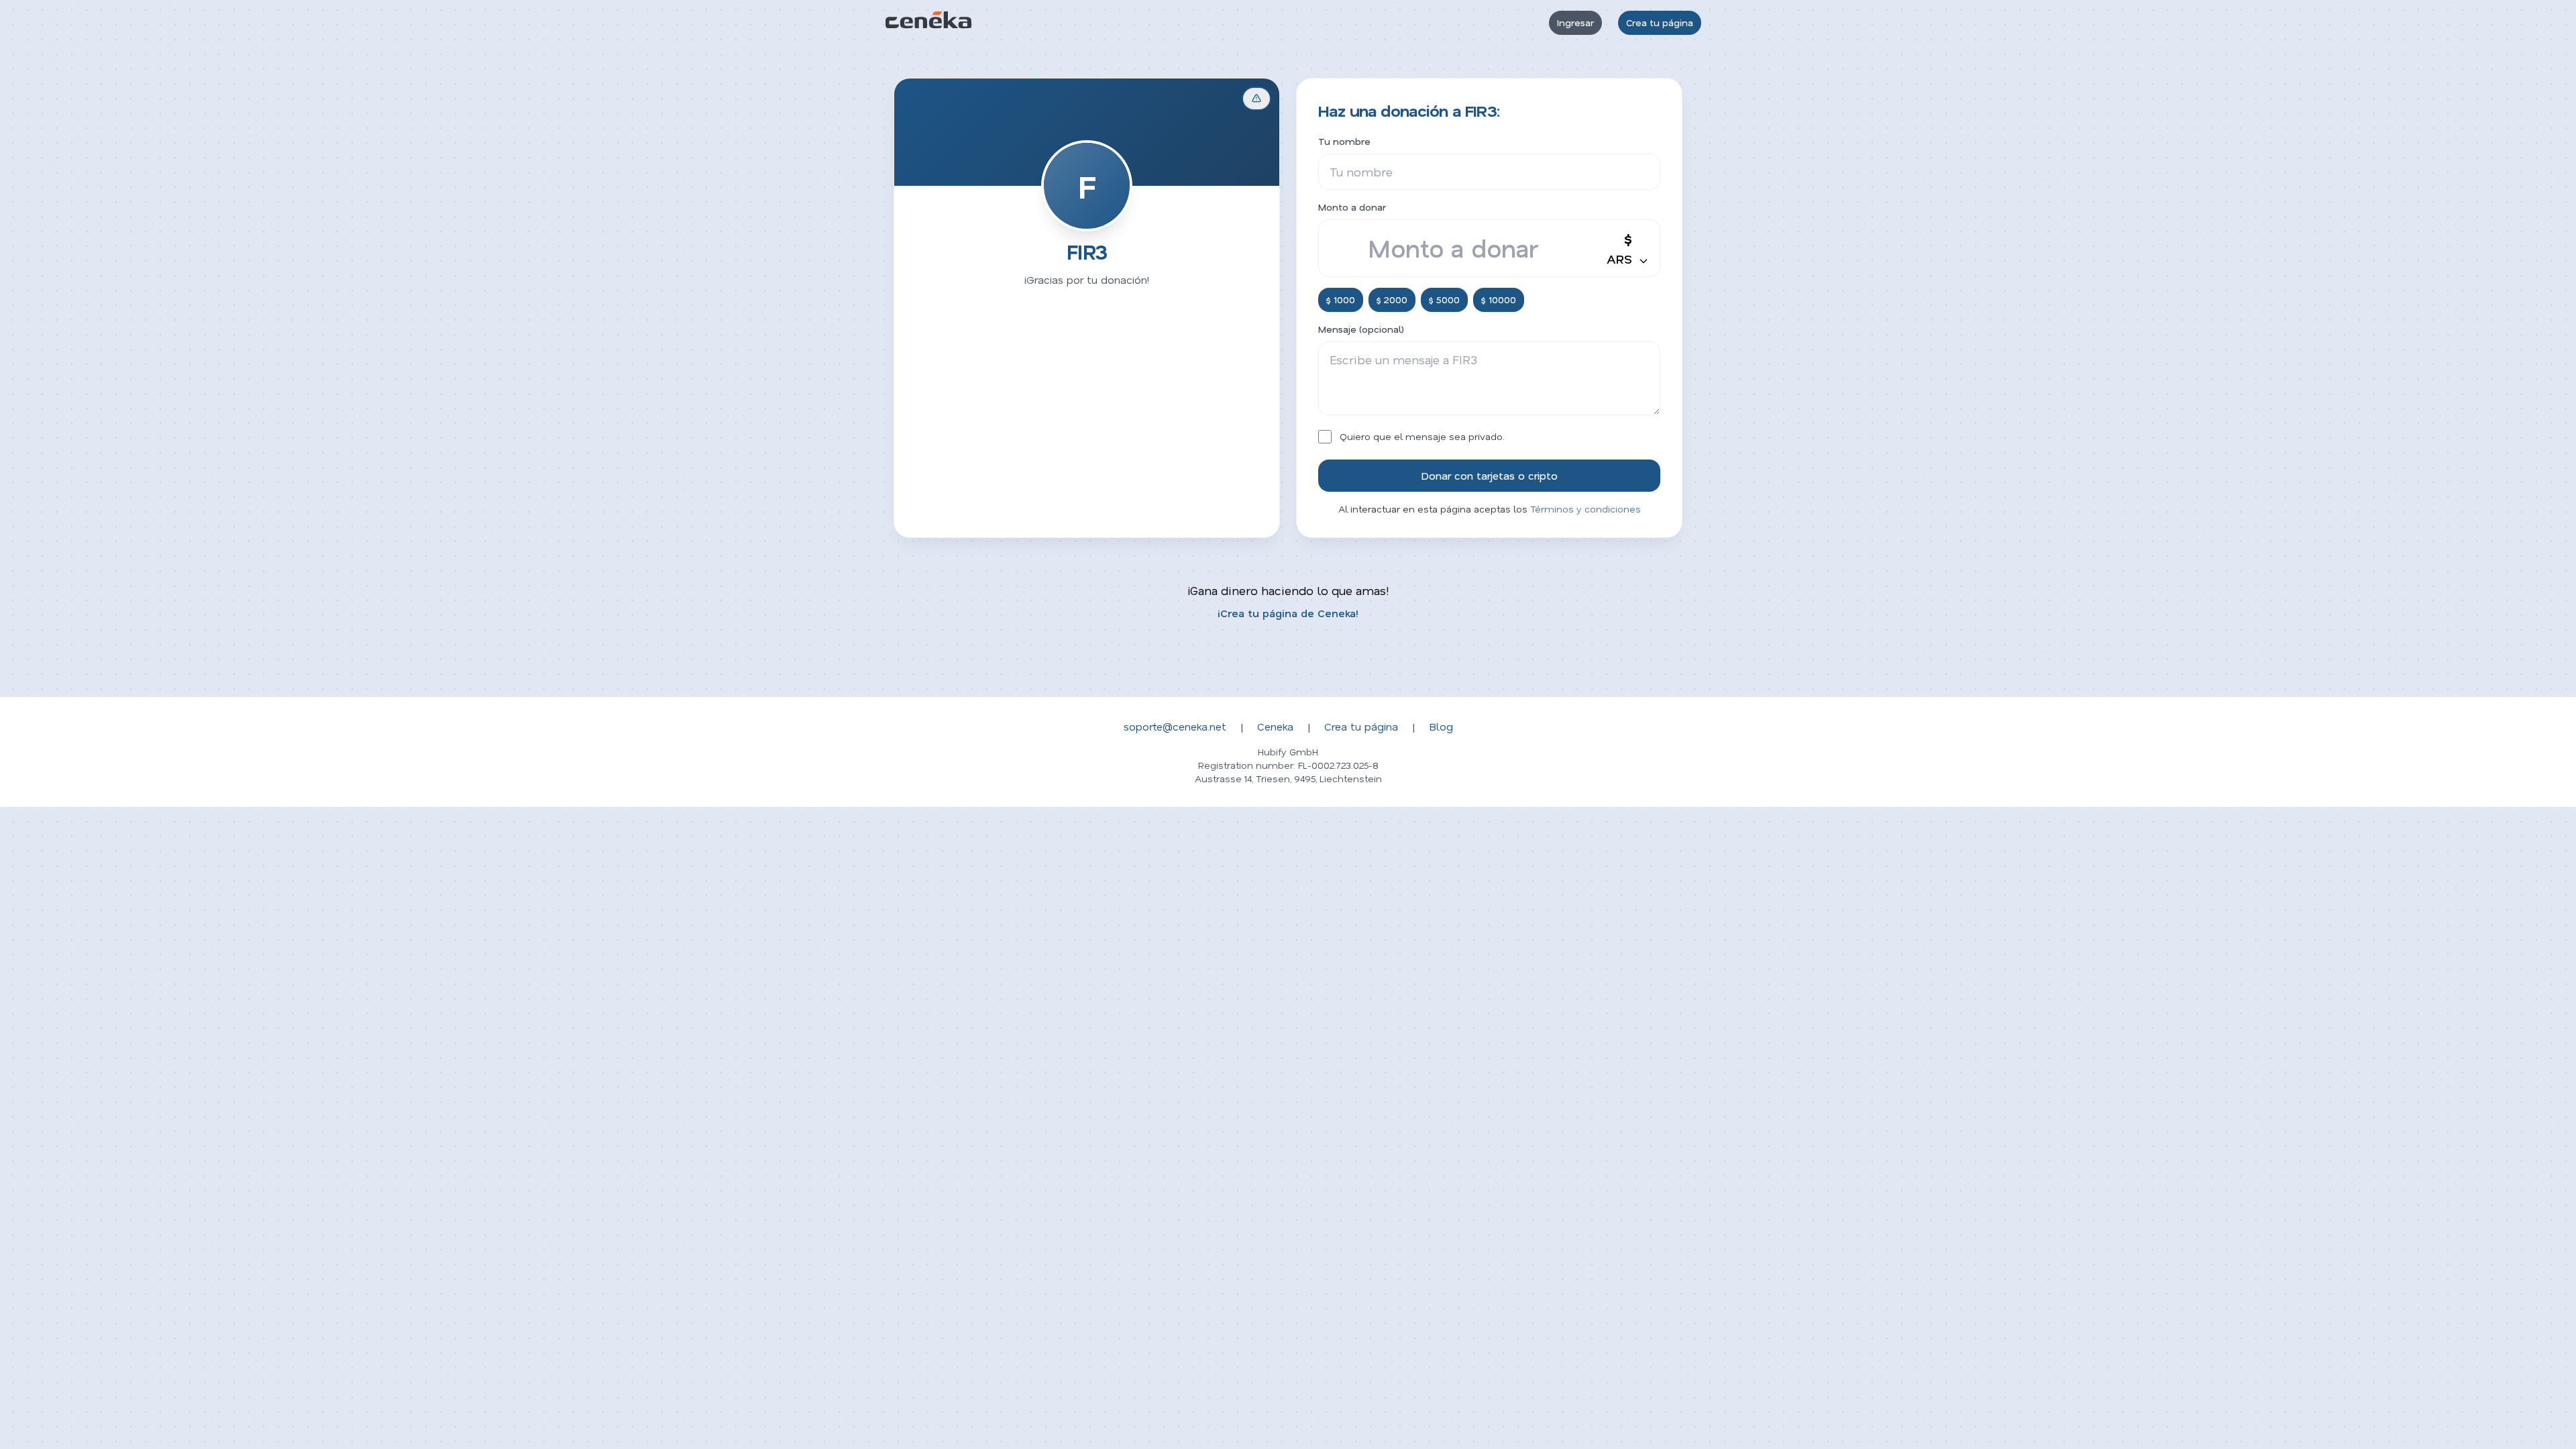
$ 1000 (1341, 300)
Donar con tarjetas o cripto (1489, 475)
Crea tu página (1660, 22)
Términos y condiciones (1586, 509)
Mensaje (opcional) (1361, 329)
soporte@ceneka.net (1175, 726)
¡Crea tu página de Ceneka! (1288, 613)
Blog (1441, 726)
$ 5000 (1444, 300)
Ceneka (1275, 726)
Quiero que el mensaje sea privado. (1422, 436)
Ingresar (1575, 22)
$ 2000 (1392, 300)
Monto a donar (1352, 207)
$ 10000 (1499, 300)
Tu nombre (1344, 141)
